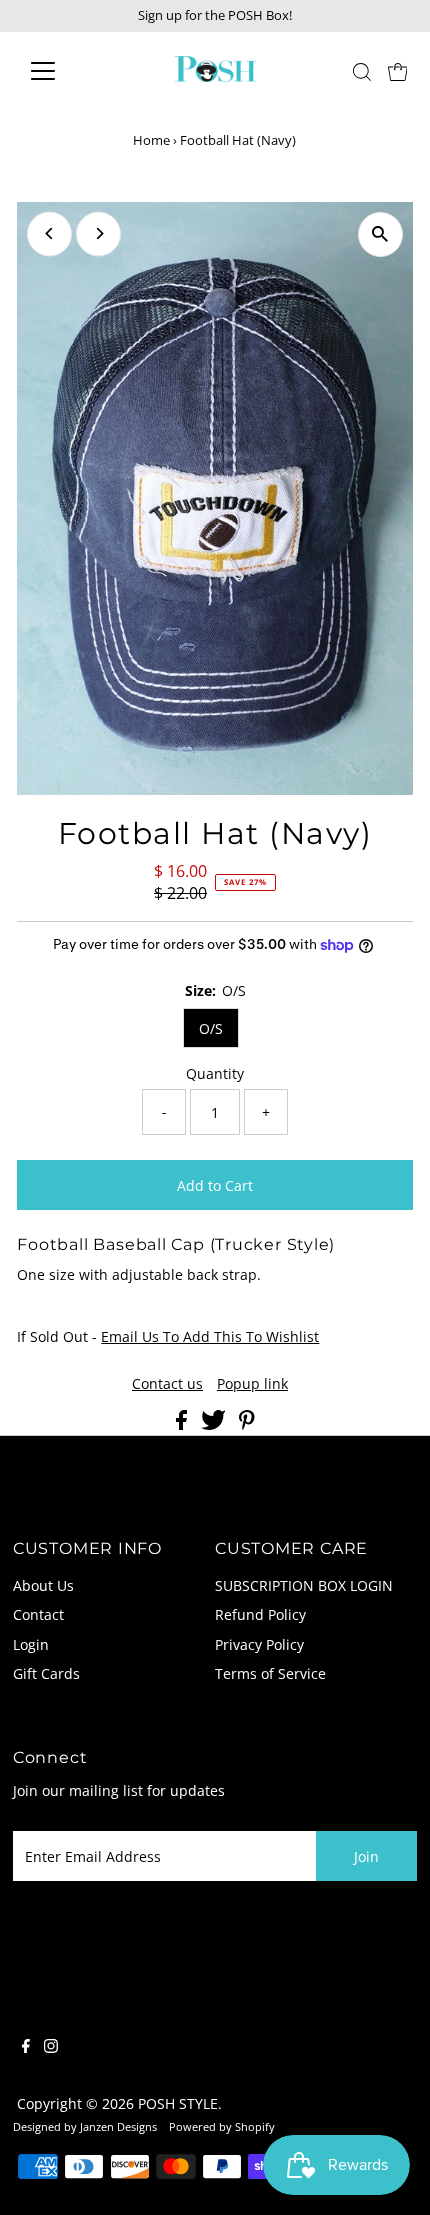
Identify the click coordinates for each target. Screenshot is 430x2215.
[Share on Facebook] (183, 1424)
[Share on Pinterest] (247, 1424)
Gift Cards (46, 1673)
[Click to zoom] (380, 234)
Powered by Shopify (222, 2126)
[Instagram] (51, 2048)
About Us (43, 1585)
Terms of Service (270, 1673)
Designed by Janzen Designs (85, 2126)
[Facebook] (26, 2048)
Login (31, 1644)
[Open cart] (398, 71)
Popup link (252, 1384)
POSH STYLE (178, 2103)
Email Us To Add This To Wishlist (210, 1336)
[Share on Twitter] (215, 1424)
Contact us (167, 1384)
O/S (211, 1028)
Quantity (215, 1073)
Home (151, 140)
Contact (38, 1614)
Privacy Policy (259, 1644)
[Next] (98, 233)
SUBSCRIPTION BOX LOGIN (304, 1585)
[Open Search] (362, 72)
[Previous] (49, 233)
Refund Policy (260, 1614)
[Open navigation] (64, 71)
